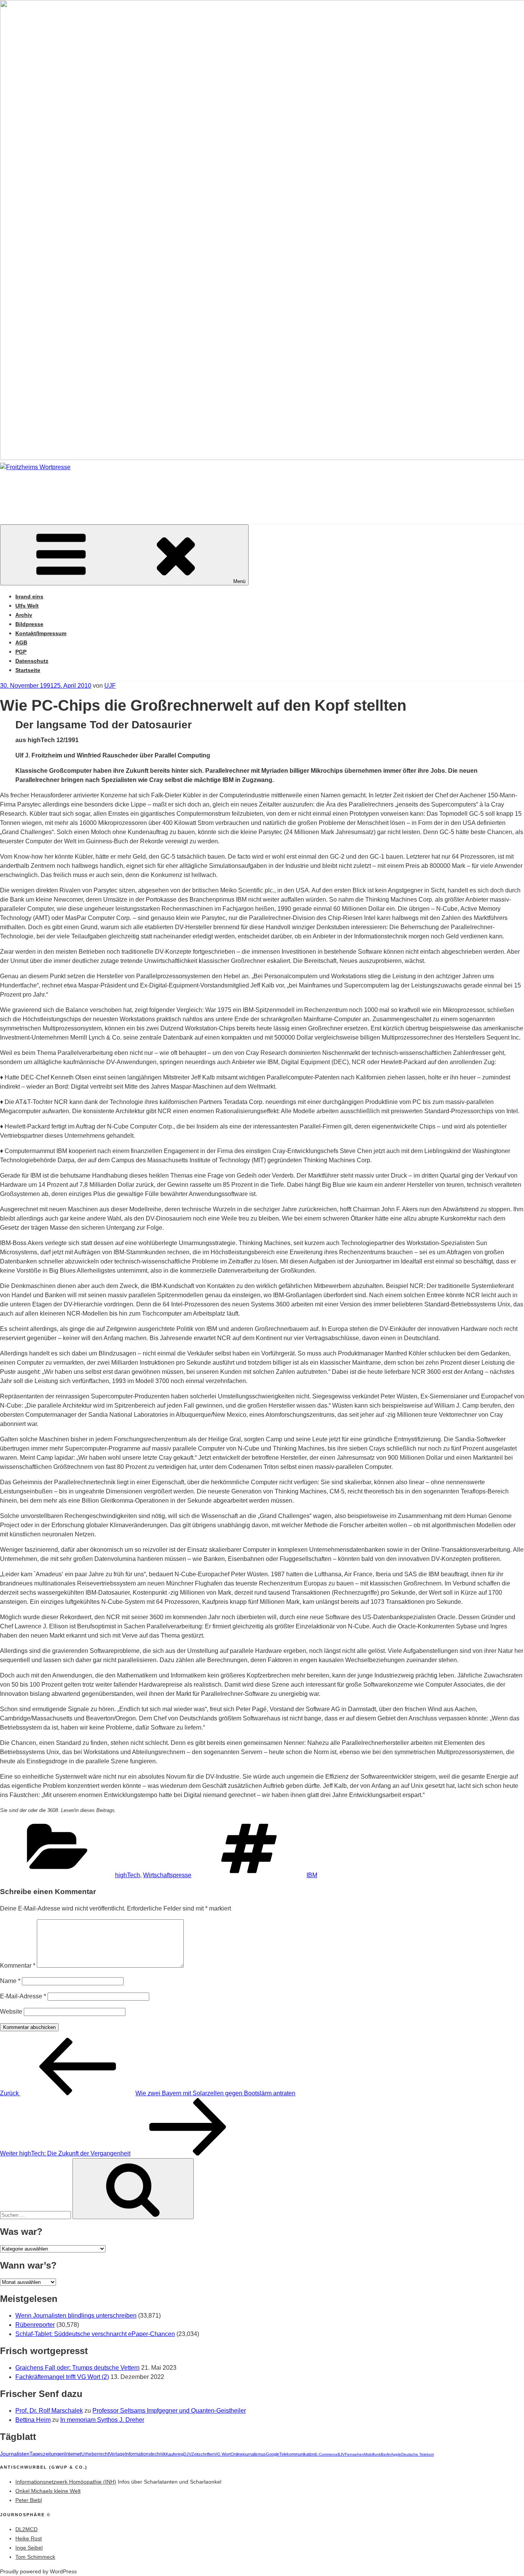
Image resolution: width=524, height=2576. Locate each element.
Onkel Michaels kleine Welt (48, 2491)
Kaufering (175, 2454)
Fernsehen (354, 2454)
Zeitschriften (203, 2454)
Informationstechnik (145, 2454)
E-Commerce (326, 2454)
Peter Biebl (29, 2500)
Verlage (117, 2454)
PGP (21, 652)
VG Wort (222, 2454)
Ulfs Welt (27, 606)
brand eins (29, 596)
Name (10, 1981)
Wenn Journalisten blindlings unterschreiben (76, 2316)
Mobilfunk (372, 2454)
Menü (239, 581)
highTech (128, 1875)
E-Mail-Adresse (23, 1996)
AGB (21, 642)
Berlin (386, 2454)
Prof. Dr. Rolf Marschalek (49, 2411)
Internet (73, 2454)
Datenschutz (32, 661)
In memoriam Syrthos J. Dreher (102, 2420)
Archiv (24, 615)
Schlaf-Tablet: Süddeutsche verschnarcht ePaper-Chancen (95, 2334)
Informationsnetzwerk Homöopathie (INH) (66, 2482)
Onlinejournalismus (248, 2454)
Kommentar (18, 1966)
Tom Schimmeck (35, 2557)
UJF (110, 686)
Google (273, 2454)
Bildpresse (29, 624)
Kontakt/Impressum (41, 633)
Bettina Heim (33, 2420)
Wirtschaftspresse (167, 1875)
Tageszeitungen (47, 2454)
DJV (187, 2454)
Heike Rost (29, 2538)
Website (11, 2012)
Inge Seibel (29, 2548)
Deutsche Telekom (418, 2454)
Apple (396, 2454)
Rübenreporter (35, 2325)
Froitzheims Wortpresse (110, 490)
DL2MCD (26, 2529)
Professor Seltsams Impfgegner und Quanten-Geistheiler (169, 2411)
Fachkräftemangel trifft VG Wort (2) (62, 2377)
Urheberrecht (95, 2454)
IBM (312, 1875)
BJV (341, 2454)
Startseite (28, 670)
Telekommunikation (297, 2454)
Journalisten (15, 2454)
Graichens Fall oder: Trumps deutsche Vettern (77, 2368)
